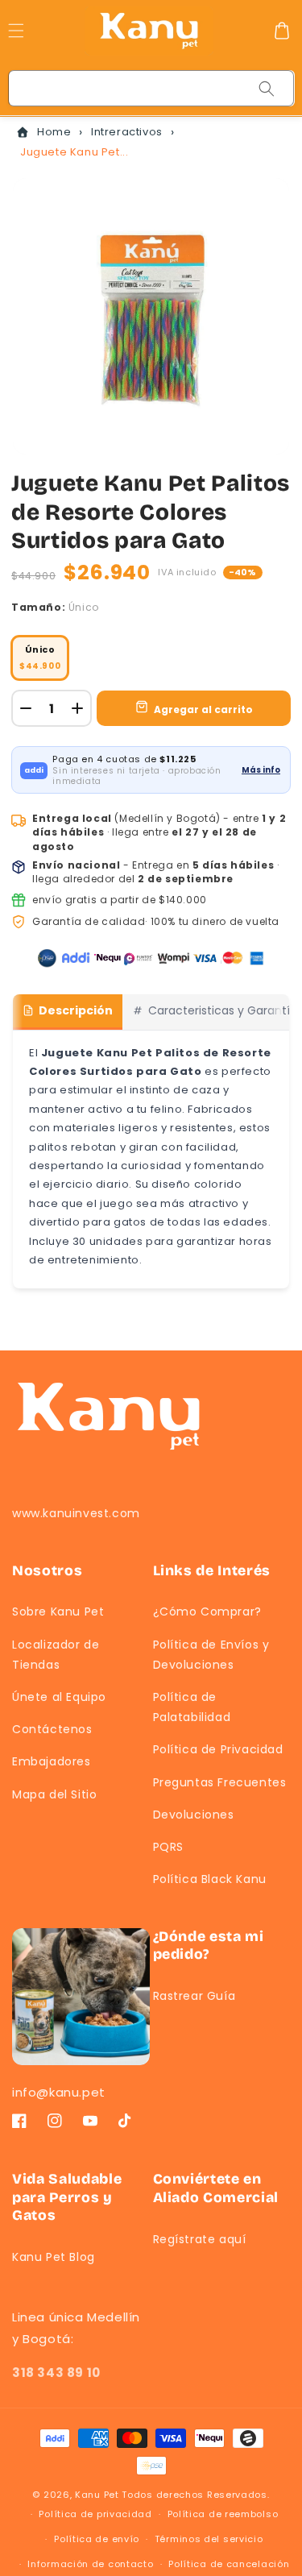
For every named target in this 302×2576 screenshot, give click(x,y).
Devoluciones (194, 1815)
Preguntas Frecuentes (220, 1782)
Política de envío (97, 2539)
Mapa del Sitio (54, 1794)
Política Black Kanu (210, 1879)
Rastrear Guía (194, 1996)
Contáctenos (52, 1729)
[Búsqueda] (267, 89)
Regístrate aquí (200, 2239)
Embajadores (52, 1761)
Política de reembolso (223, 2514)
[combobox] (152, 88)
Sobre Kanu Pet (58, 1612)
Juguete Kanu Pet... (74, 152)
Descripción (76, 1010)
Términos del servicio (209, 2539)
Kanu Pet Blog (54, 2257)
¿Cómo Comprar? (207, 1612)
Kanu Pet (98, 2495)
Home (54, 132)
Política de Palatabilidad (192, 1707)
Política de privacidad (95, 2514)
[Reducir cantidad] (26, 708)
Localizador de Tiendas (56, 1655)
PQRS (168, 1847)
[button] (282, 31)
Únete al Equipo (59, 1697)
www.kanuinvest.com (76, 1513)
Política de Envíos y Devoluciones (211, 1655)
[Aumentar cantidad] (77, 708)
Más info (261, 770)
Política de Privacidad (218, 1749)
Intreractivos (127, 132)
